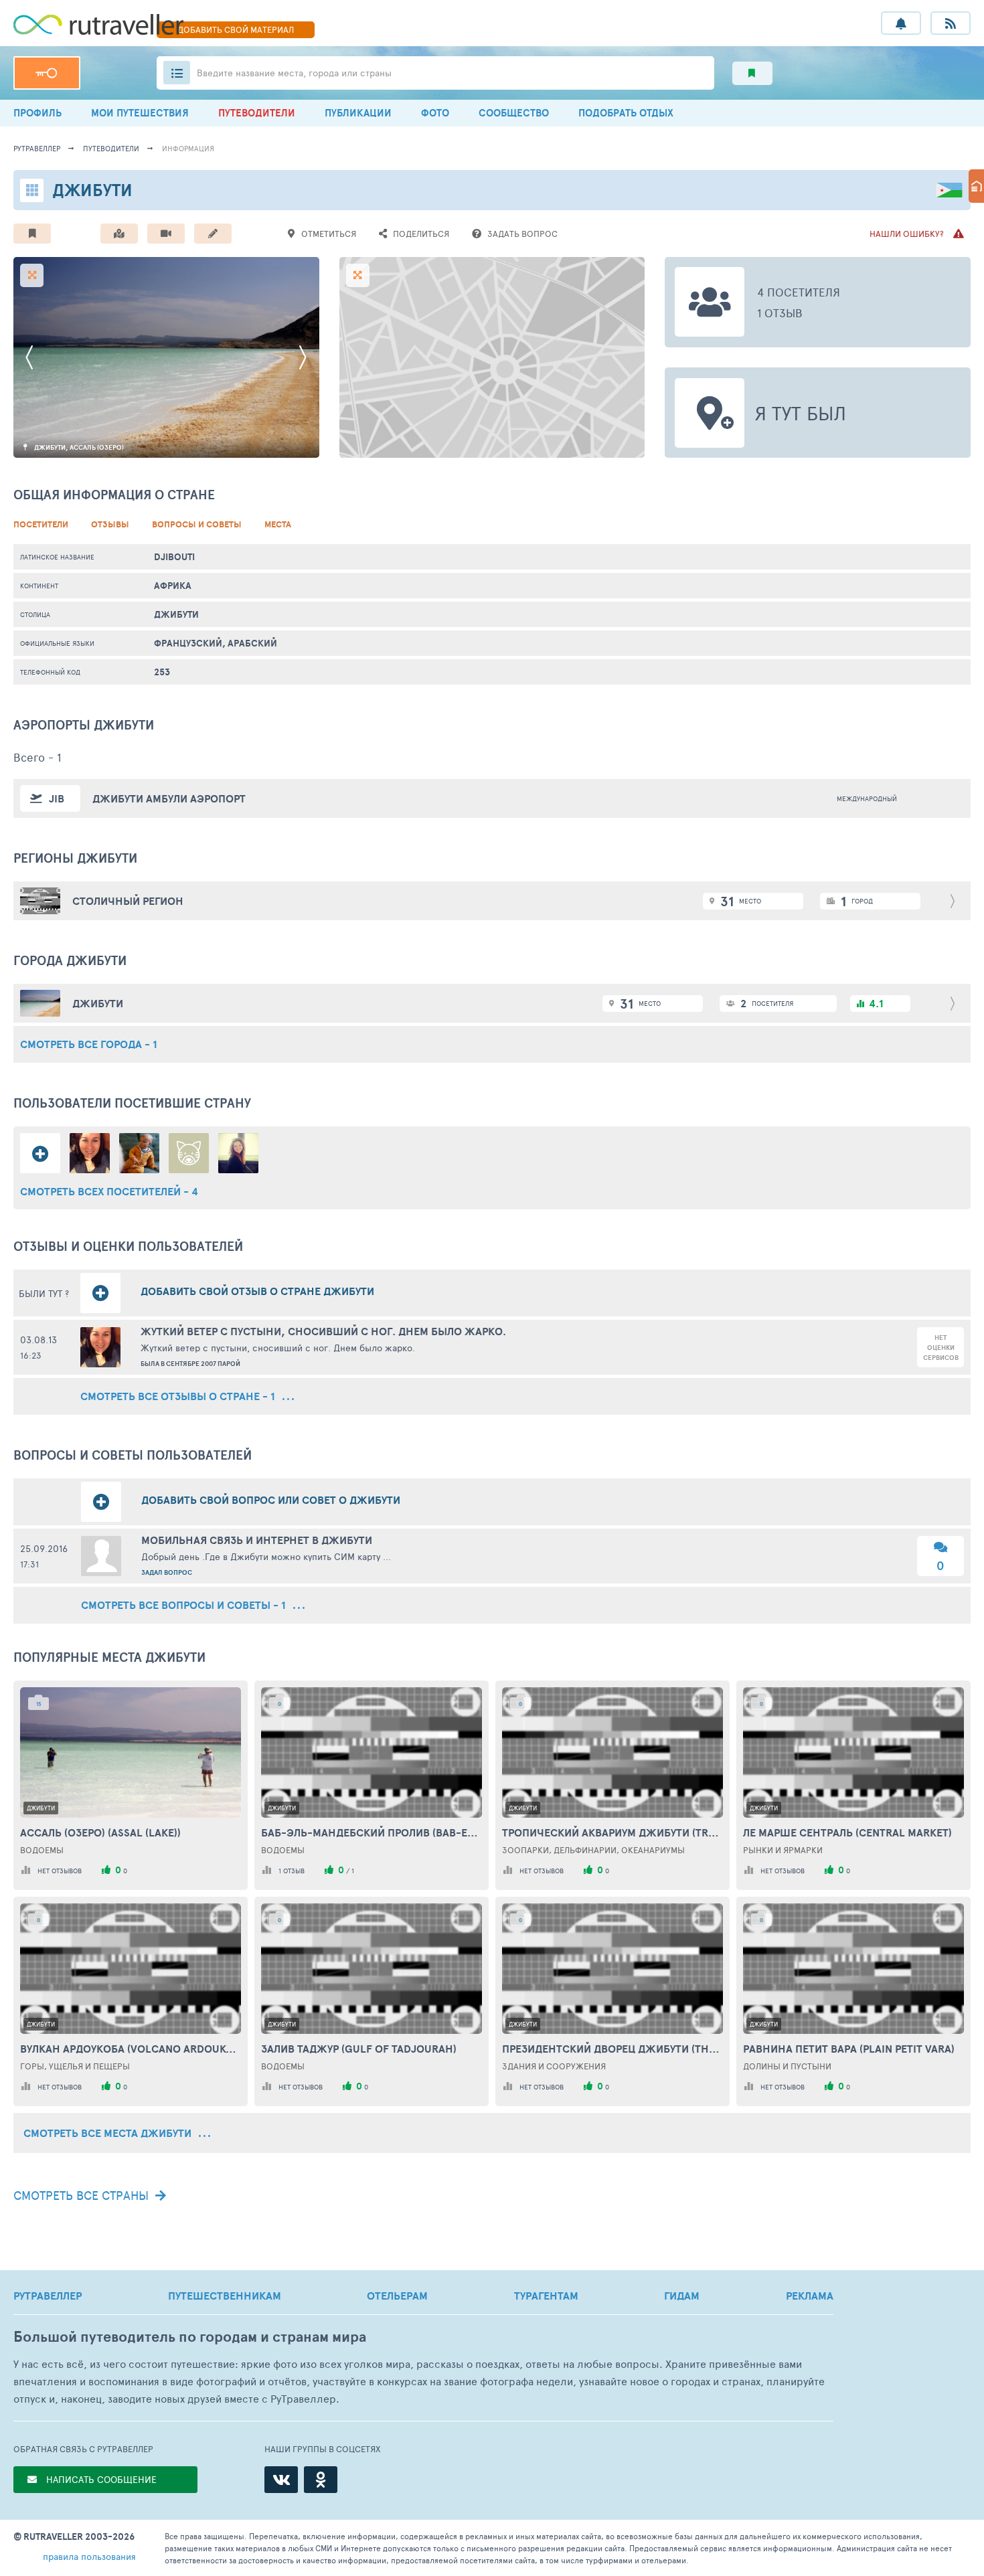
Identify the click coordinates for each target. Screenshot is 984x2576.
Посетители (41, 524)
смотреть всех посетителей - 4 (109, 1191)
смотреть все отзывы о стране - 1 (179, 1396)
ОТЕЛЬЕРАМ (397, 2296)
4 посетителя (799, 292)
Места (278, 524)
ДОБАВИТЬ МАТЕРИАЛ (236, 29)
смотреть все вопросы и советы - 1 (185, 1605)
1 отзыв (780, 313)
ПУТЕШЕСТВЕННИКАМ (225, 2296)
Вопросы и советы (197, 524)
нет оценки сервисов (941, 1348)
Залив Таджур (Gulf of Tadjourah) (359, 2049)
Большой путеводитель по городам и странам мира (190, 2337)
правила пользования (89, 2556)
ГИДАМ (682, 2296)
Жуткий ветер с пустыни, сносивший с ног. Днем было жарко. (323, 1331)
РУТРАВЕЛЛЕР (48, 2296)
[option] (166, 357)
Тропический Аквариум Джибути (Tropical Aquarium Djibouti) (612, 1832)
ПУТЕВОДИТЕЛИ (257, 113)
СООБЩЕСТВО (514, 113)
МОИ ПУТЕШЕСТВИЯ (140, 113)
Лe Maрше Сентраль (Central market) (847, 1832)
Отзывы (110, 524)
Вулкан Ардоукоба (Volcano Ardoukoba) (131, 2049)
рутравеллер (37, 148)
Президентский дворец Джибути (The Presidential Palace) (612, 2049)
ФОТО (435, 113)
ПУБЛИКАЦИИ (358, 113)
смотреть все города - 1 (89, 1044)
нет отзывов (60, 1871)
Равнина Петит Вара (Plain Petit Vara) (849, 2049)
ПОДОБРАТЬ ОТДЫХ (626, 113)
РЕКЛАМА (810, 2296)
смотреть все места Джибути (109, 2133)
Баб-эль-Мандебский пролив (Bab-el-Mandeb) (372, 1832)
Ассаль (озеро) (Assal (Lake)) (100, 1832)
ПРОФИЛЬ (37, 113)
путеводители (111, 148)
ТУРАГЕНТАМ (546, 2296)
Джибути (176, 614)
